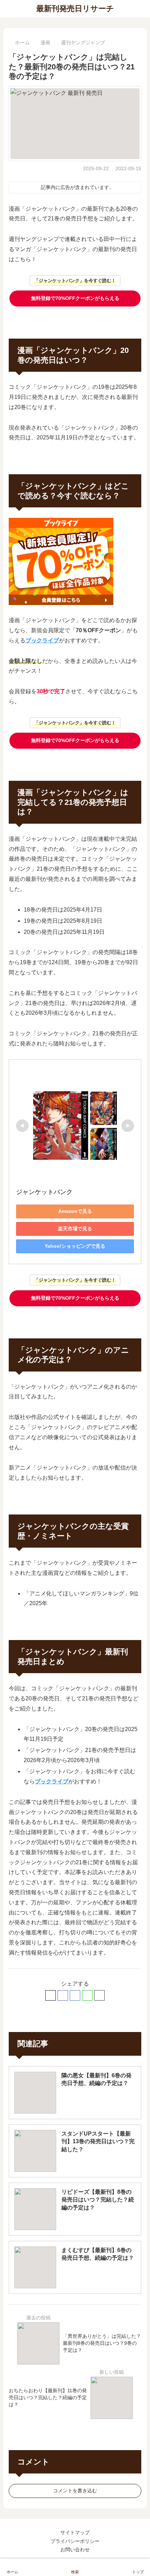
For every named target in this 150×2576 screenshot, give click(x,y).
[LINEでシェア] (87, 1995)
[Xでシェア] (51, 1995)
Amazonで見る (75, 1211)
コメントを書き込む (75, 2491)
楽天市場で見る (75, 1229)
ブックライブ (42, 640)
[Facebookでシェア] (63, 1995)
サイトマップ (75, 2532)
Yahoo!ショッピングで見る (75, 1246)
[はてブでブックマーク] (75, 1995)
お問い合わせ (75, 2549)
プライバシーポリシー (75, 2541)
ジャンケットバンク (44, 1192)
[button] (99, 1995)
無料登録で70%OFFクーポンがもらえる (75, 298)
